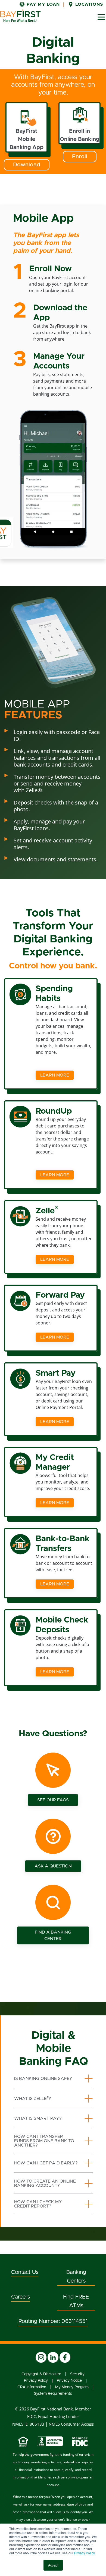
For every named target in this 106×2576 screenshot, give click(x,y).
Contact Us (25, 2272)
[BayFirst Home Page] (20, 16)
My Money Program (72, 2387)
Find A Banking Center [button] (53, 1935)
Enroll (80, 157)
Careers (21, 2297)
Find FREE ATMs (76, 2301)
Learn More (55, 1075)
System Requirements (53, 2394)
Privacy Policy (84, 2553)
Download (27, 165)
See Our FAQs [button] (53, 1800)
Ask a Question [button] (53, 1866)
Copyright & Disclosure (41, 2374)
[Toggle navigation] (101, 17)
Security (77, 2374)
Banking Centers (76, 2277)
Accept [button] (53, 2565)
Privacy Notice (69, 2381)
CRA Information (32, 2387)
